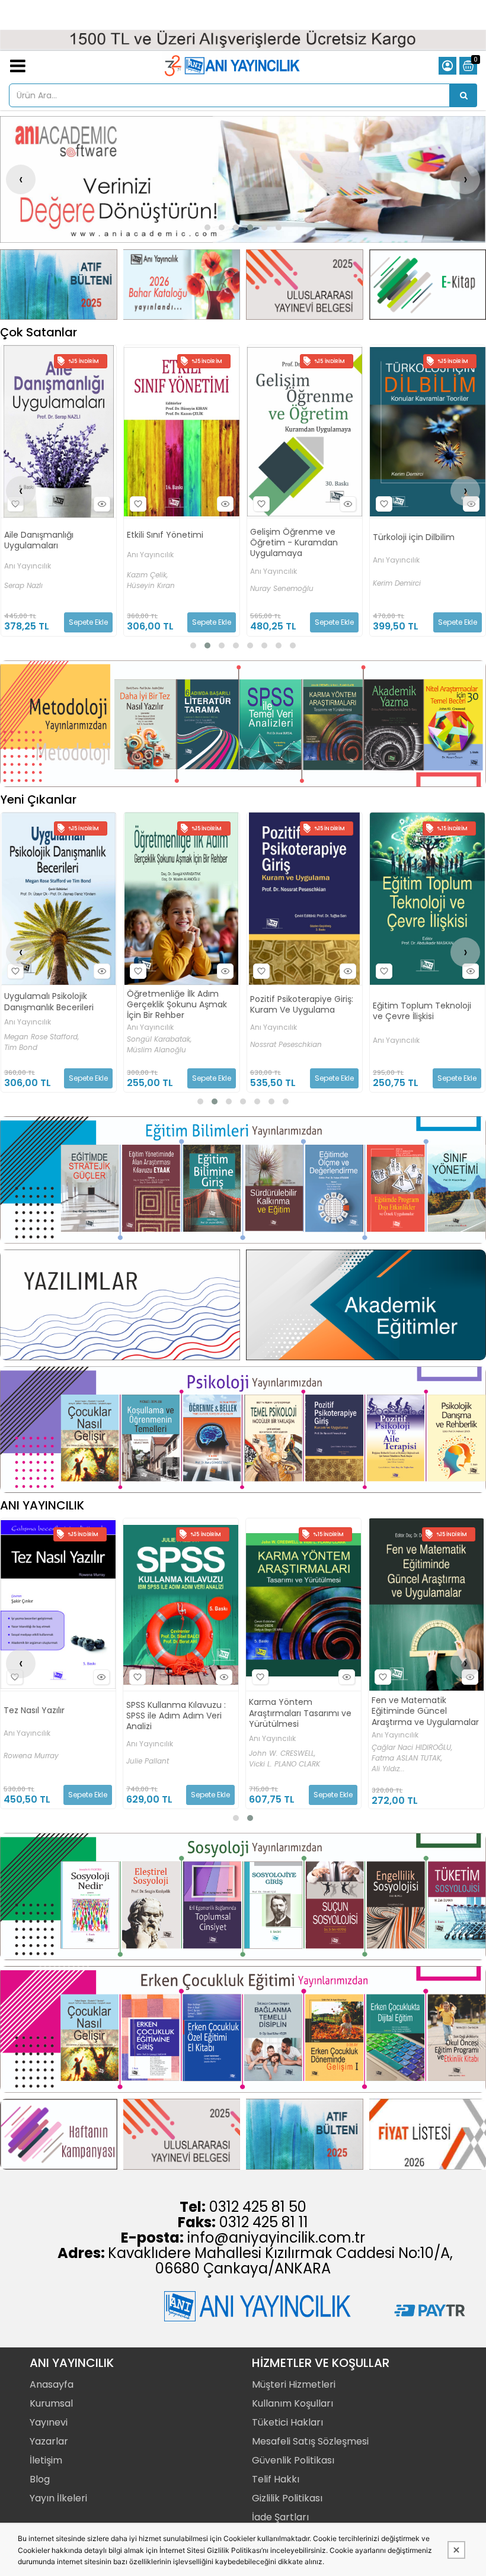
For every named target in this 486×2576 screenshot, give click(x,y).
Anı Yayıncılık (27, 555)
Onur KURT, (391, 1745)
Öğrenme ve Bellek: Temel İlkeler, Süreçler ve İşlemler (427, 540)
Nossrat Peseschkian (163, 1045)
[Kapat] (456, 2550)
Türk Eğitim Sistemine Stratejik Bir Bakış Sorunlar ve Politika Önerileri (424, 1012)
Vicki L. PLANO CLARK (162, 1764)
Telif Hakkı (276, 2479)
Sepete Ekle (88, 622)
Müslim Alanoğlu (33, 1050)
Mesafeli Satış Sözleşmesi (310, 2441)
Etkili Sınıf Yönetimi (42, 535)
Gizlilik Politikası (287, 2498)
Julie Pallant (25, 1761)
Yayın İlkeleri (58, 2498)
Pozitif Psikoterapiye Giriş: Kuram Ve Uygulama (178, 1004)
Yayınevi (49, 2422)
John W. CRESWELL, (159, 1753)
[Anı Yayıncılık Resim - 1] (59, 285)
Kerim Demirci (274, 583)
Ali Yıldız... (266, 1769)
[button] (207, 227)
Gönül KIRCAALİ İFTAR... (412, 1766)
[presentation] (21, 179)
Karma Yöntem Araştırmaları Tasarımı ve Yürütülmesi (178, 1713)
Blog (40, 2479)
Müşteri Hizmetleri (294, 2384)
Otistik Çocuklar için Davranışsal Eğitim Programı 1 (413, 1711)
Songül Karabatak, (36, 1039)
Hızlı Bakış (102, 504)
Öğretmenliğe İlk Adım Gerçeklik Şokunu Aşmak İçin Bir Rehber (54, 1005)
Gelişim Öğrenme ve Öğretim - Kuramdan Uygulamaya (171, 543)
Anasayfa (52, 2384)
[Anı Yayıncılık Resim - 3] (305, 285)
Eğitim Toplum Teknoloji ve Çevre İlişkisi (299, 1011)
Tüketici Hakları (287, 2422)
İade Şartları (280, 2517)
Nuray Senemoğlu (159, 589)
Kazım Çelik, (24, 575)
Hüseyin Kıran (28, 586)
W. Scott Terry (397, 586)
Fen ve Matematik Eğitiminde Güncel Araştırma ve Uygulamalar (303, 1711)
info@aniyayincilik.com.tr (276, 2238)
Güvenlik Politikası (293, 2460)
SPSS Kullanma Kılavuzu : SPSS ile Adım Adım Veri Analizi (53, 1716)
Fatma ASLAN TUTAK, (284, 1758)
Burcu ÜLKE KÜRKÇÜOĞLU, (416, 1756)
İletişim (46, 2460)
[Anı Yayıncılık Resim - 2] (182, 285)
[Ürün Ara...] (463, 95)
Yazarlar (49, 2441)
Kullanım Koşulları (292, 2403)
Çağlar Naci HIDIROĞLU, (289, 1748)
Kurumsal (51, 2403)
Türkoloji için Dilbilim (290, 537)
